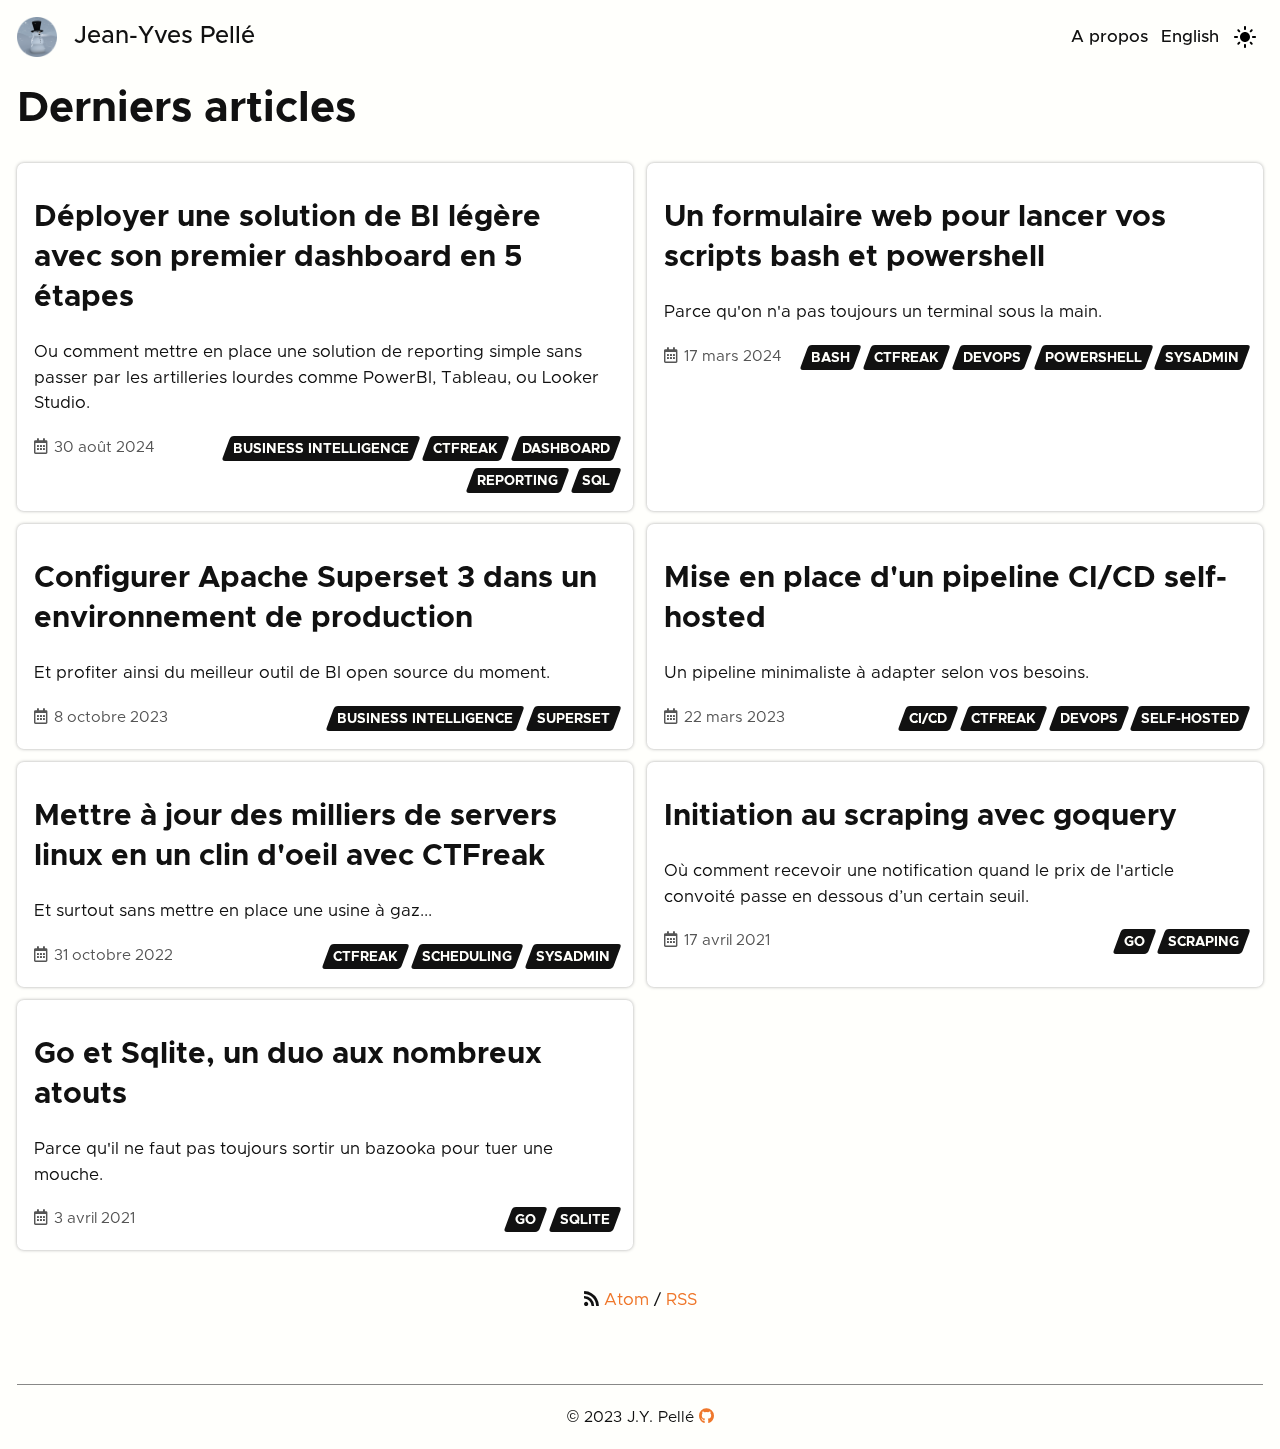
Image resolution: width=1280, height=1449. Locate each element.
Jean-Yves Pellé (164, 36)
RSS (681, 1299)
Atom (626, 1299)
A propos (1109, 36)
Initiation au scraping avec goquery (920, 816)
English (1190, 36)
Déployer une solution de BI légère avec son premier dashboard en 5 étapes (287, 257)
